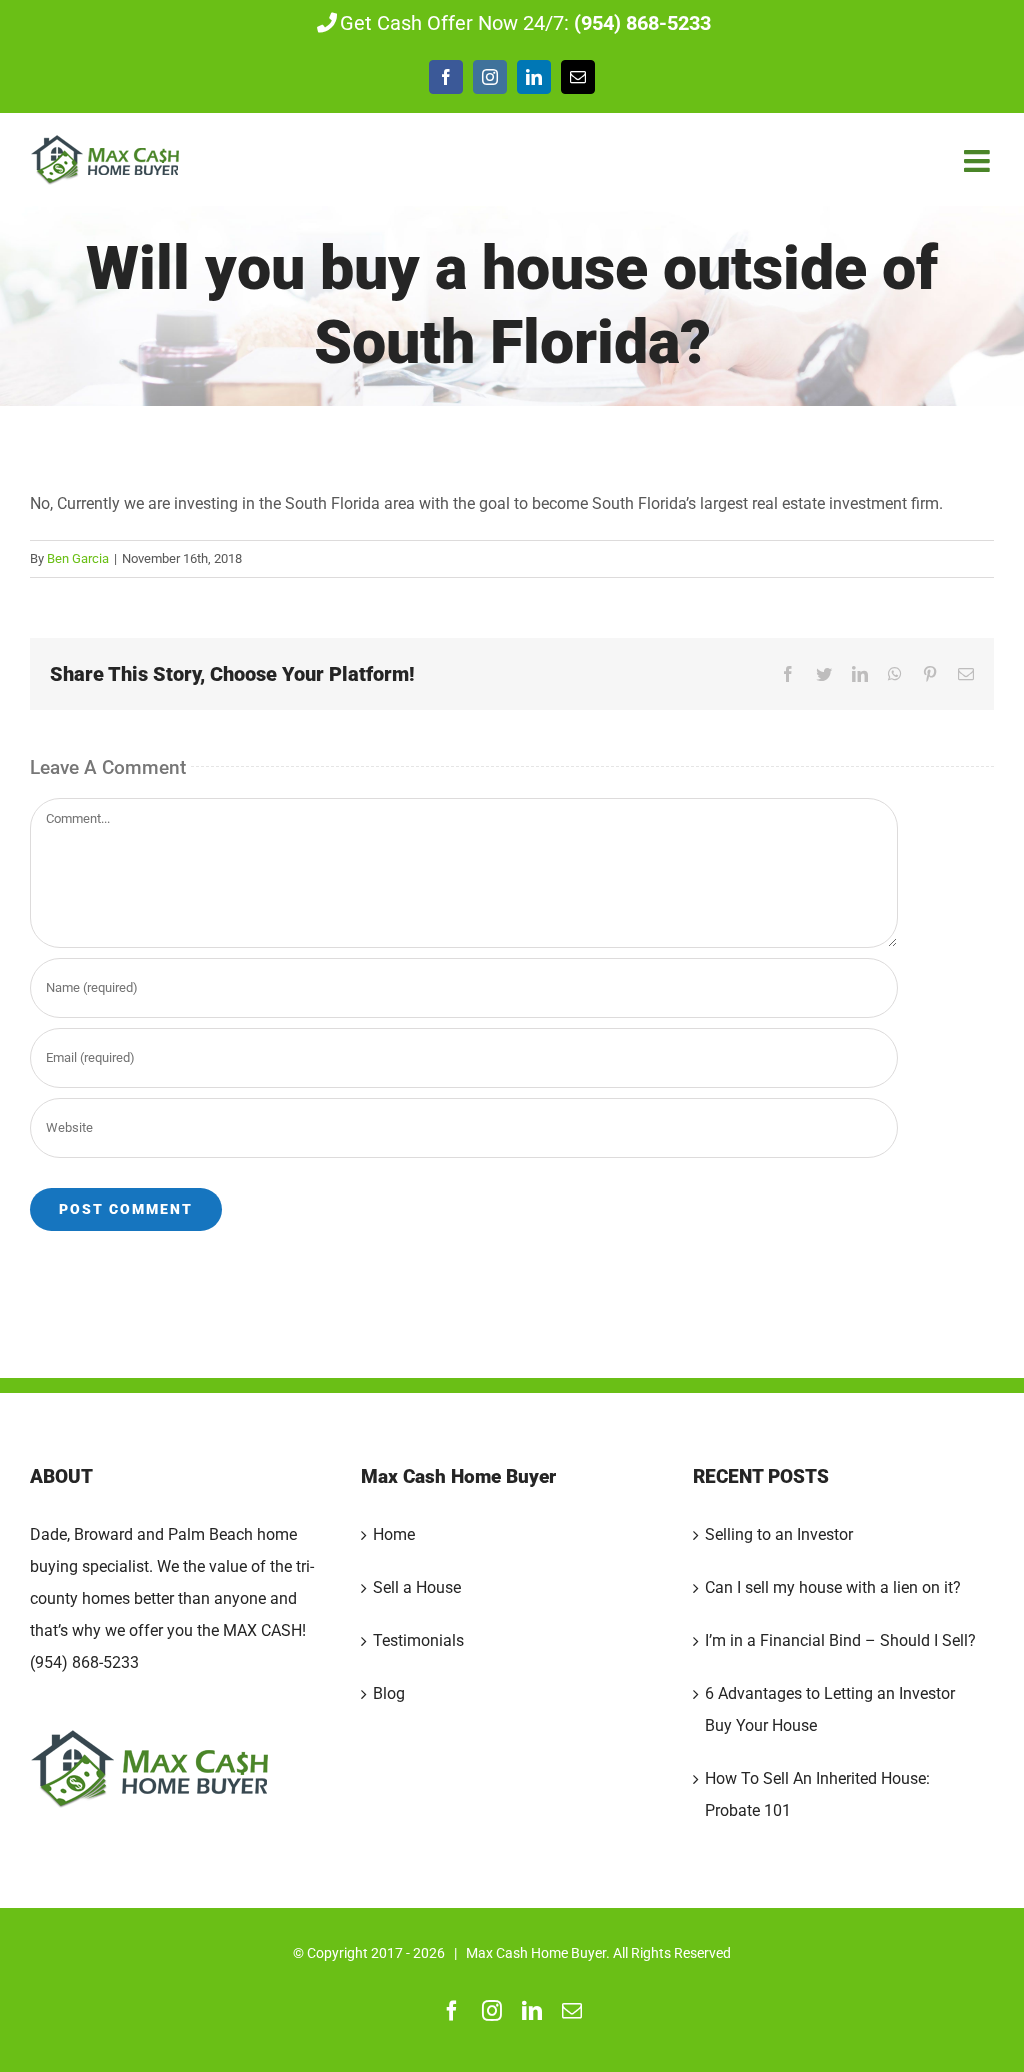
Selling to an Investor (779, 1534)
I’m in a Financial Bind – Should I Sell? (840, 1640)
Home (394, 1534)
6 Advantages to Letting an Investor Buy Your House (830, 1709)
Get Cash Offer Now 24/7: (525, 23)
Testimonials (418, 1640)
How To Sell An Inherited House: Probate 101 (817, 1794)
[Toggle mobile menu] (979, 161)
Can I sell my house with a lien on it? (833, 1587)
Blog (389, 1693)
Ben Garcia (78, 558)
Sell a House (417, 1587)
